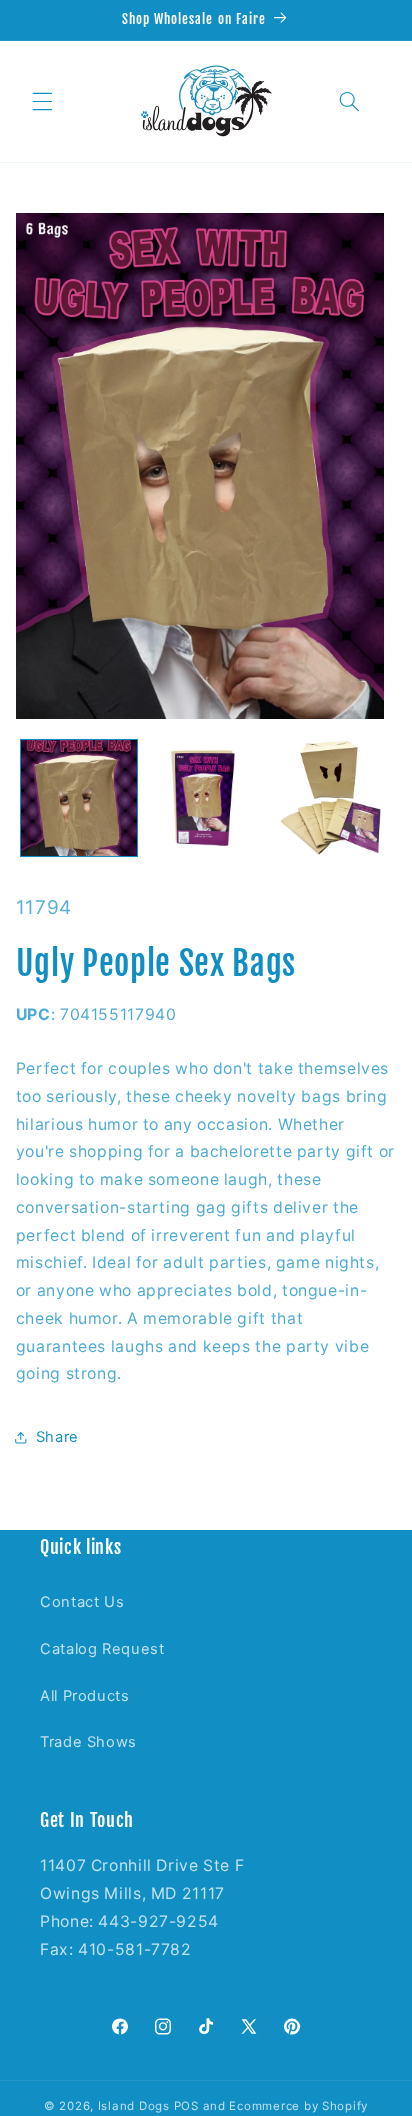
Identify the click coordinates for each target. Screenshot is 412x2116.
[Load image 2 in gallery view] (205, 798)
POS (186, 2106)
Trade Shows (88, 1742)
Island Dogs (134, 2106)
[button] (42, 101)
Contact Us (82, 1602)
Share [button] (57, 1437)
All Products (85, 1696)
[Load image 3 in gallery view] (332, 798)
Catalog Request (102, 1649)
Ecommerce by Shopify (298, 2106)
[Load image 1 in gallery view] (79, 798)
